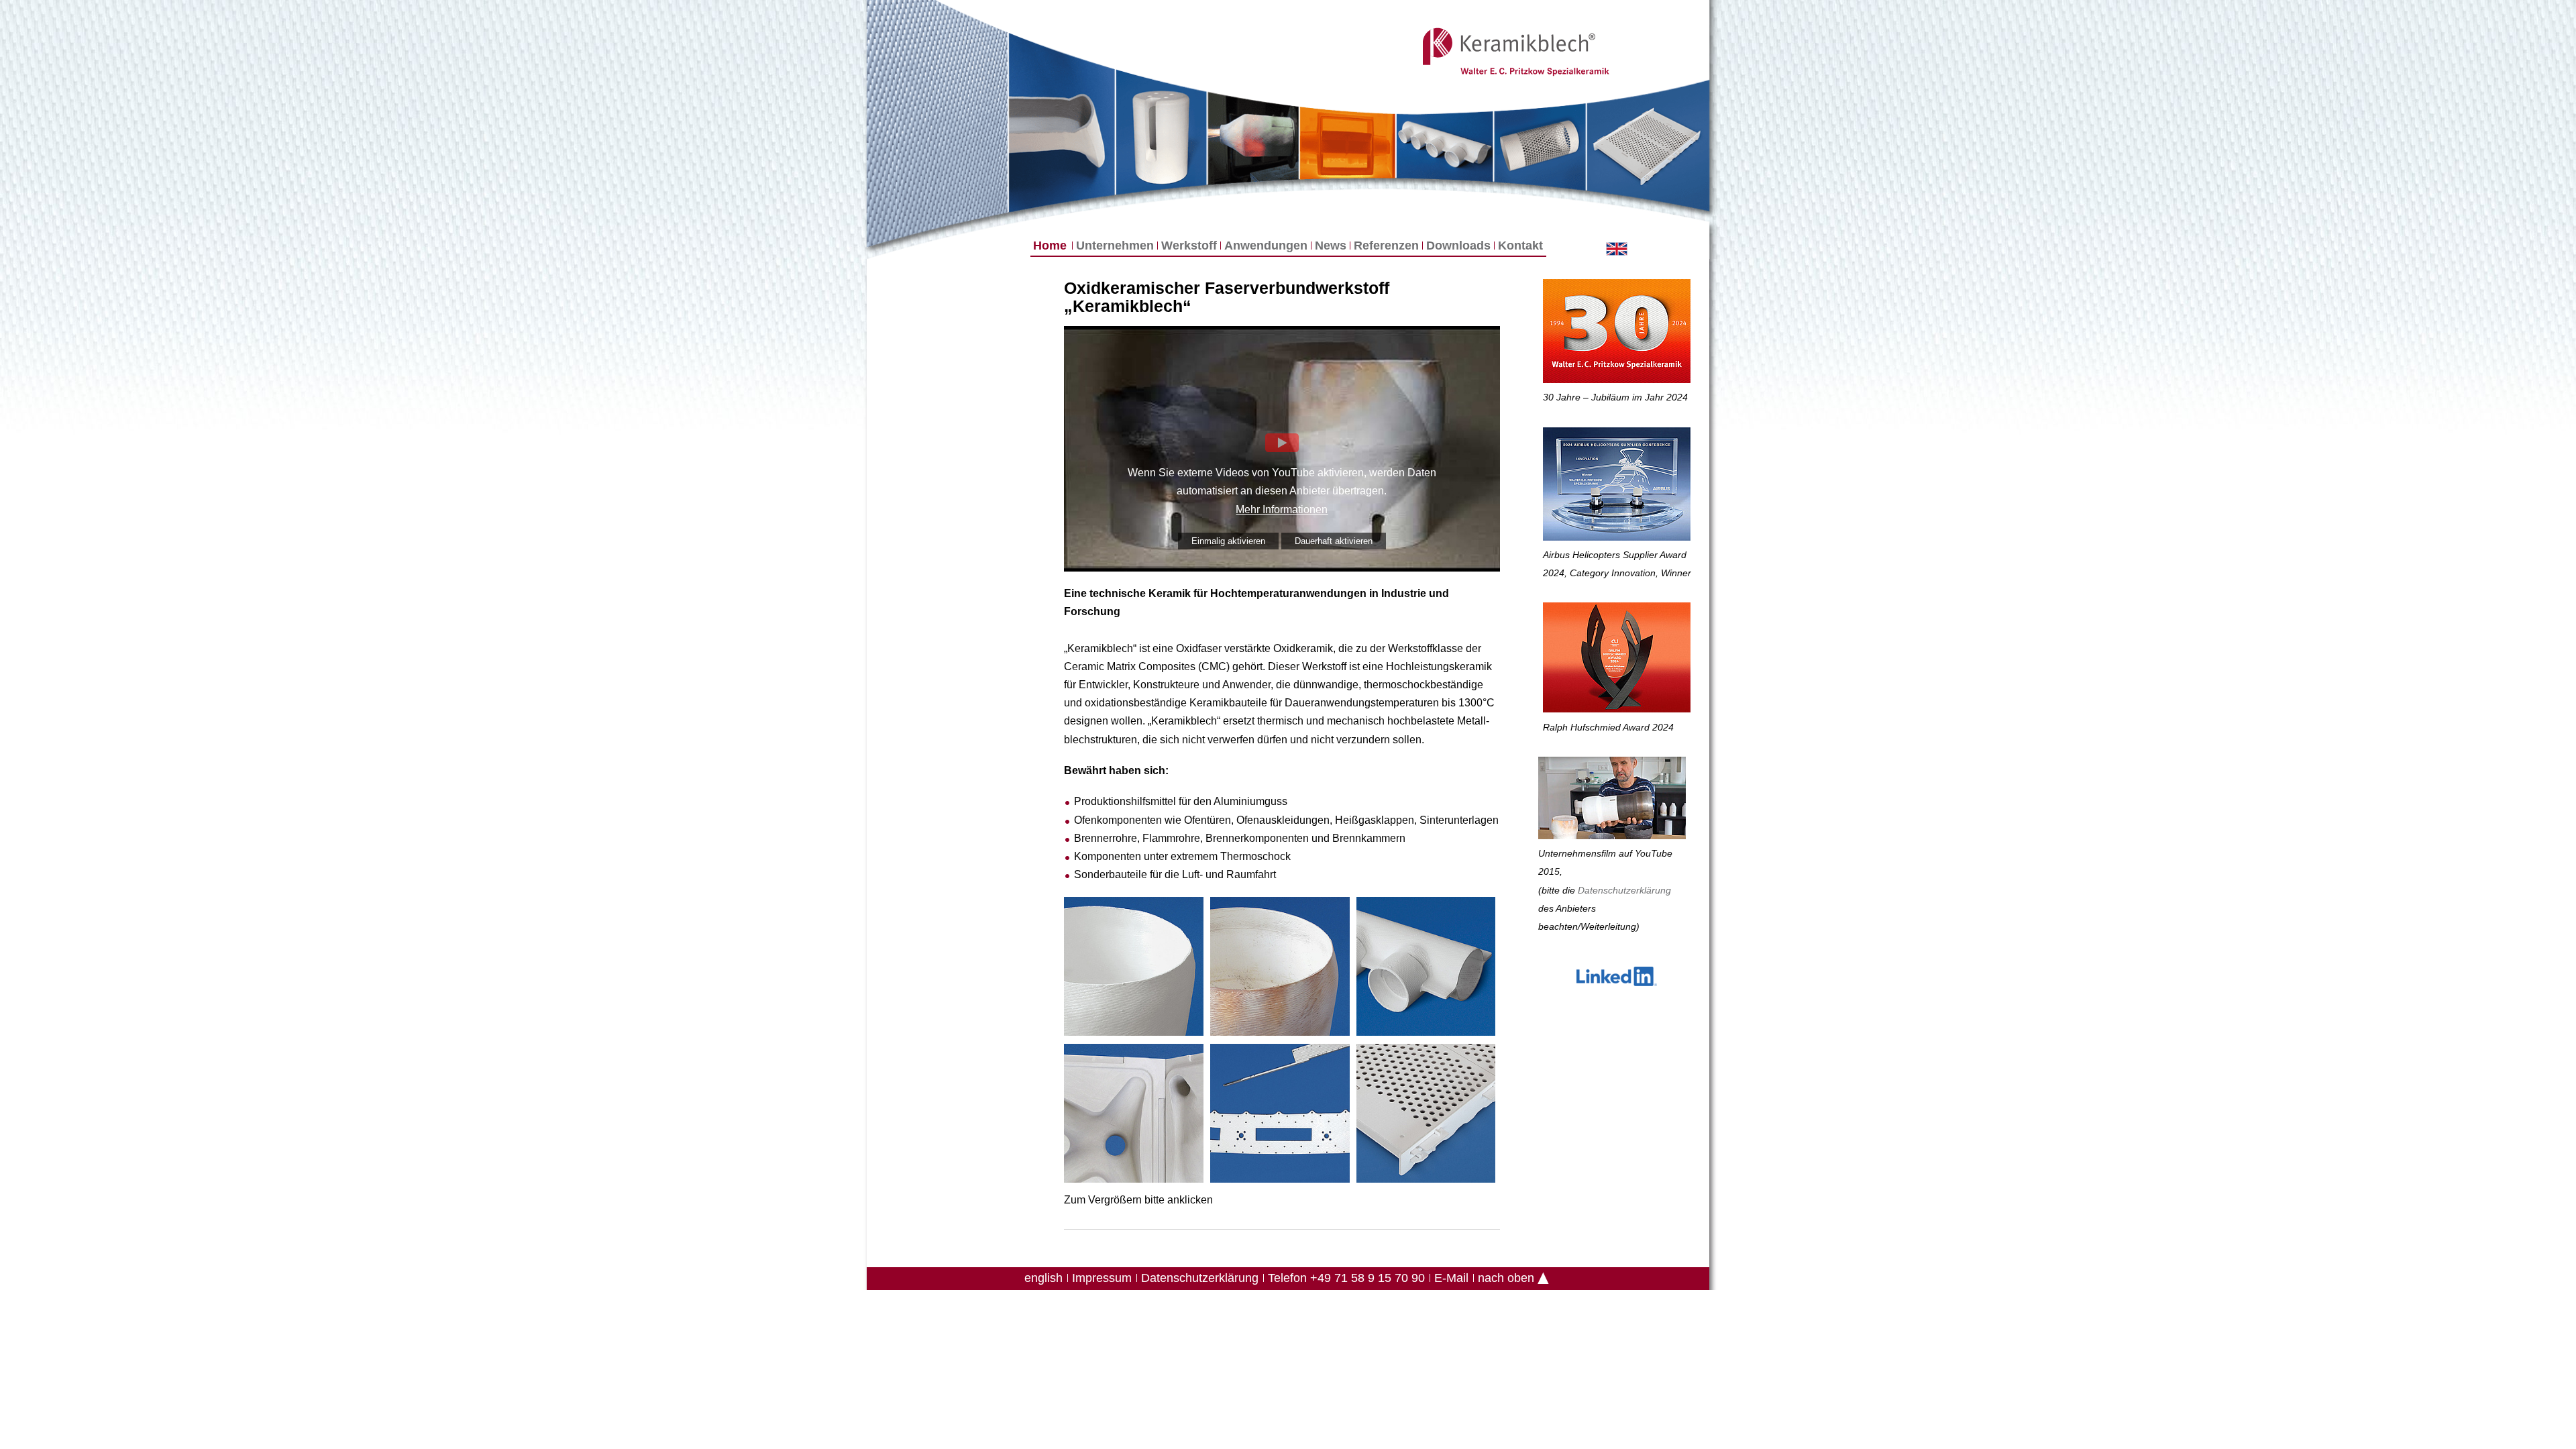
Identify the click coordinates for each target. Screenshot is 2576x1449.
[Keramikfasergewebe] (936, 123)
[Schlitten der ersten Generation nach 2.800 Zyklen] (1648, 145)
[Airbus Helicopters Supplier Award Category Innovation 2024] (1617, 487)
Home (1050, 246)
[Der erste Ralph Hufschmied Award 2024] (1617, 660)
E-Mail (1451, 1278)
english (1043, 1278)
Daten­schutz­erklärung (1624, 890)
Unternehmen (1115, 246)
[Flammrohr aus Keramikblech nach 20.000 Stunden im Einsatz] (1280, 969)
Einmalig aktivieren (1228, 541)
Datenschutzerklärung (1200, 1278)
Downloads (1458, 246)
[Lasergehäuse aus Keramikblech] (1161, 132)
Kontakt (1520, 246)
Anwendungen (1266, 246)
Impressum (1102, 1278)
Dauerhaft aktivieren (1334, 541)
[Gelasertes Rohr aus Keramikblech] (1540, 145)
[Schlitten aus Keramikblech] (1426, 1116)
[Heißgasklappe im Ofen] (1347, 143)
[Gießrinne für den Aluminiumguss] (1062, 122)
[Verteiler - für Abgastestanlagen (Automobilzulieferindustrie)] (1426, 969)
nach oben (1506, 1278)
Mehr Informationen (1282, 509)
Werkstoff (1189, 246)
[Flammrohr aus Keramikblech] (1134, 969)
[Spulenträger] (1280, 1116)
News (1331, 246)
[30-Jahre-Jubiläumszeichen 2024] (1617, 334)
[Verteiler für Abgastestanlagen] (1445, 146)
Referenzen (1386, 246)
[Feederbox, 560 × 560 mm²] (1134, 1116)
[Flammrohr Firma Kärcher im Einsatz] (1253, 139)
